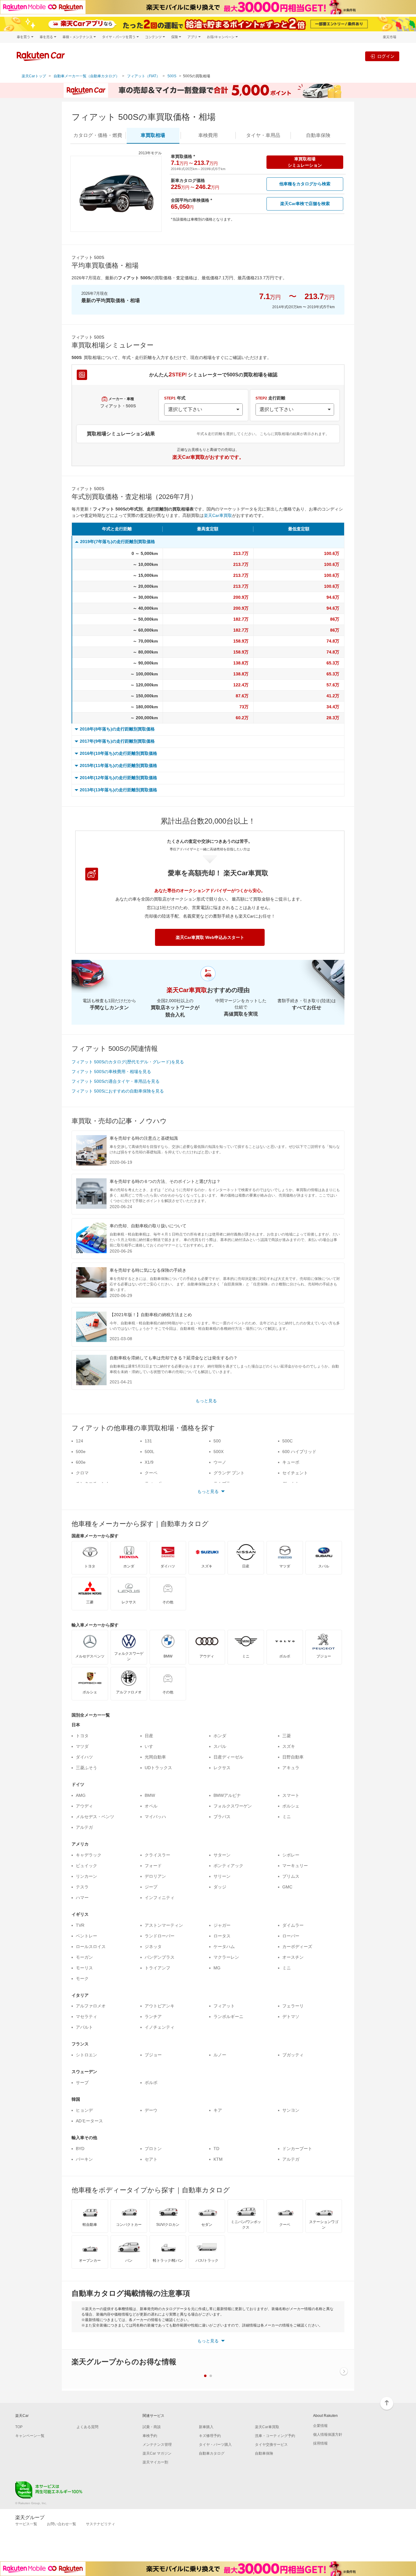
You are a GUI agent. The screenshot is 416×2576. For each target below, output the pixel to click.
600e (81, 1462)
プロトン (153, 2149)
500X (219, 1452)
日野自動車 (293, 1757)
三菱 (287, 1736)
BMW (150, 1795)
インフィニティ (160, 1898)
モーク (82, 1978)
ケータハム (224, 1947)
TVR (80, 1925)
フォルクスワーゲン (233, 1806)
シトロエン (86, 2055)
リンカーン (86, 1876)
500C (287, 1441)
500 (217, 1441)
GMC (287, 1887)
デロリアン (155, 1876)
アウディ (84, 1806)
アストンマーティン (164, 1925)
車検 (208, 135)
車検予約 (150, 2436)
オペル (151, 1806)
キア (218, 2110)
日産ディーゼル (228, 1757)
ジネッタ (153, 1947)
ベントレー (86, 1936)
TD (216, 2149)
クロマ (82, 1473)
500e (81, 1452)
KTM (218, 2159)
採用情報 (320, 2443)
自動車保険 (264, 2453)
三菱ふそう (86, 1768)
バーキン (84, 2159)
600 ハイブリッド (299, 1452)
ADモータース (89, 2121)
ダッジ (220, 1887)
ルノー (220, 2055)
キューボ (291, 1462)
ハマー (82, 1898)
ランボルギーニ (228, 2017)
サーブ (82, 2083)
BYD (80, 2149)
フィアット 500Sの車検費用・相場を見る (111, 1072)
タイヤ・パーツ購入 (215, 2445)
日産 (149, 1736)
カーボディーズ (297, 1947)
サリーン (222, 1876)
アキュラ (291, 1768)
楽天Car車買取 (218, 515)
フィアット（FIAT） (143, 76)
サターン (222, 1855)
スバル (220, 1746)
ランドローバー (160, 1936)
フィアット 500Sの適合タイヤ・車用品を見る (116, 1081)
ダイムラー (293, 1925)
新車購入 (206, 2427)
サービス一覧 (26, 2524)
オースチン (293, 1957)
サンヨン (291, 2110)
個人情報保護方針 (328, 2435)
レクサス (222, 1768)
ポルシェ (291, 1806)
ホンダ (220, 1736)
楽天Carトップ (34, 76)
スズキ (289, 1746)
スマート (291, 1795)
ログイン (386, 56)
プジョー (153, 2055)
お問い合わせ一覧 (62, 2524)
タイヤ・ (263, 135)
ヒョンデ (84, 2110)
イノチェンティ (160, 2027)
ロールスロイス (91, 1947)
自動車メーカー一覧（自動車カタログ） (86, 76)
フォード (153, 1866)
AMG (81, 1795)
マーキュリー (295, 1866)
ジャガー (222, 1925)
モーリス (84, 1968)
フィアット (224, 2006)
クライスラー (157, 1855)
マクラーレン (226, 1957)
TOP (19, 2427)
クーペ (151, 1473)
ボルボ (151, 2083)
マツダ (82, 1746)
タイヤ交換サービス (271, 2445)
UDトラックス (158, 1768)
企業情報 (320, 2426)
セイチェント (295, 1473)
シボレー (291, 1855)
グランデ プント (229, 1473)
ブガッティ (293, 2055)
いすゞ (151, 1746)
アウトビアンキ (160, 2006)
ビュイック (86, 1866)
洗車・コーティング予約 (275, 2436)
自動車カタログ (212, 2453)
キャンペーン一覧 (30, 2436)
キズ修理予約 (210, 2436)
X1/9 (149, 1462)
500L (150, 1452)
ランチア (153, 2017)
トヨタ (82, 1736)
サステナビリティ (100, 2524)
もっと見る (206, 1401)
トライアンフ (157, 1968)
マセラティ (86, 2017)
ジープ (151, 1887)
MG (217, 1968)
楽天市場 (390, 37)
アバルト (84, 2027)
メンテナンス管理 (157, 2445)
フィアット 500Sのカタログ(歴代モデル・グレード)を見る (128, 1062)
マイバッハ (155, 1817)
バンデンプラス (160, 1957)
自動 (318, 135)
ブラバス (222, 1817)
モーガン (84, 1957)
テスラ (82, 1887)
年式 (175, 398)
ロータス (222, 1936)
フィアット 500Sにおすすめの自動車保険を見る (118, 1091)
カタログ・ (98, 135)
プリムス (291, 1876)
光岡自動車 (155, 1757)
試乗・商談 (152, 2427)
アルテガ (84, 1827)
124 (79, 1441)
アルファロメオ (91, 2006)
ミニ (287, 1817)
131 (148, 1441)
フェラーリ (293, 2006)
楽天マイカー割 (155, 2462)
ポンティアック (228, 1866)
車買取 (153, 135)
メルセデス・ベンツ (95, 1817)
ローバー (291, 1936)
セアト (151, 2159)
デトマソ (291, 2017)
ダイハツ (84, 1757)
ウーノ (220, 1462)
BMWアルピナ (227, 1795)
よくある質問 (87, 2427)
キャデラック (89, 1855)
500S (172, 76)
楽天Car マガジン (157, 2453)
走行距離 (270, 398)
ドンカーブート (297, 2149)
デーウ (151, 2110)
